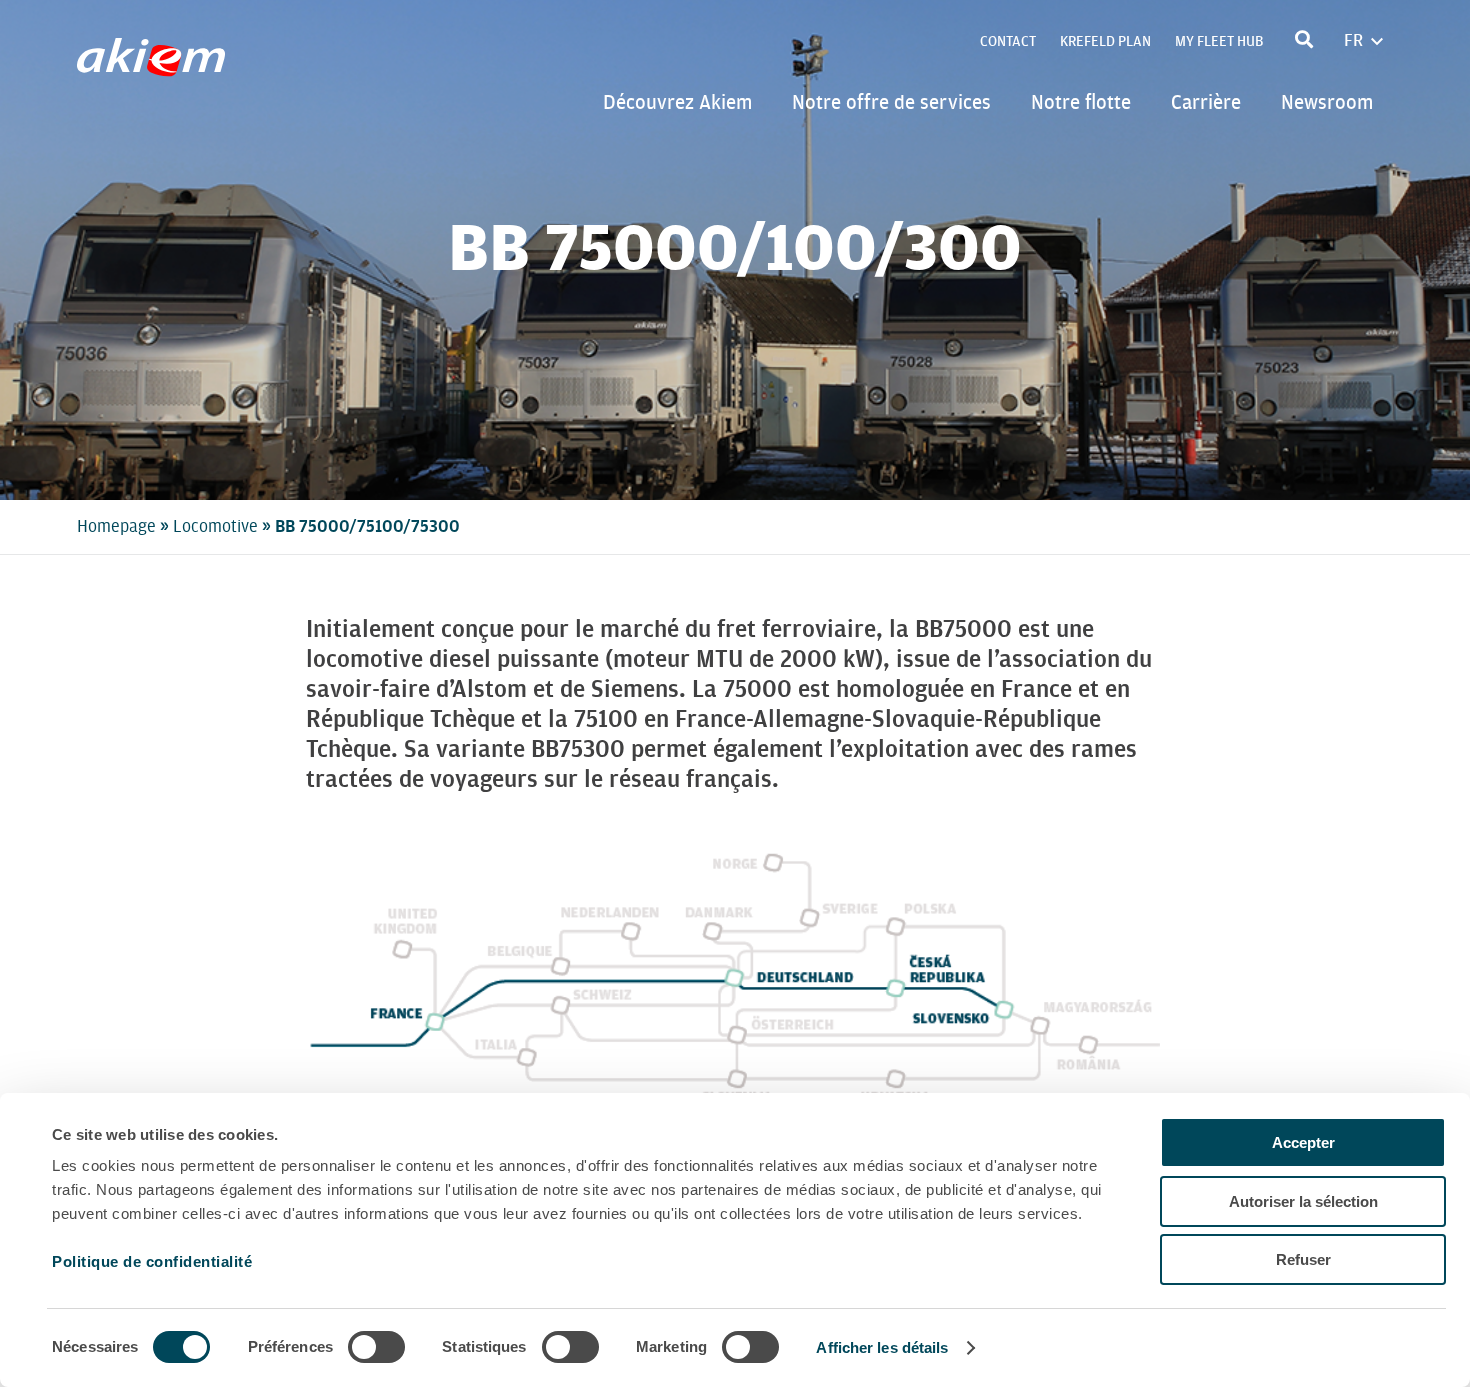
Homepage (116, 526)
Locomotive (215, 526)
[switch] (376, 1347)
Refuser (1303, 1259)
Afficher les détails (882, 1347)
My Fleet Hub (1219, 41)
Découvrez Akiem (677, 102)
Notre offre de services (891, 102)
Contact (1008, 41)
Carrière (1206, 102)
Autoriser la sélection (1303, 1201)
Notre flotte (1081, 102)
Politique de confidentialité (152, 1261)
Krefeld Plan (1105, 41)
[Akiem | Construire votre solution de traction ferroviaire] (155, 67)
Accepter (1303, 1142)
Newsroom (1327, 102)
